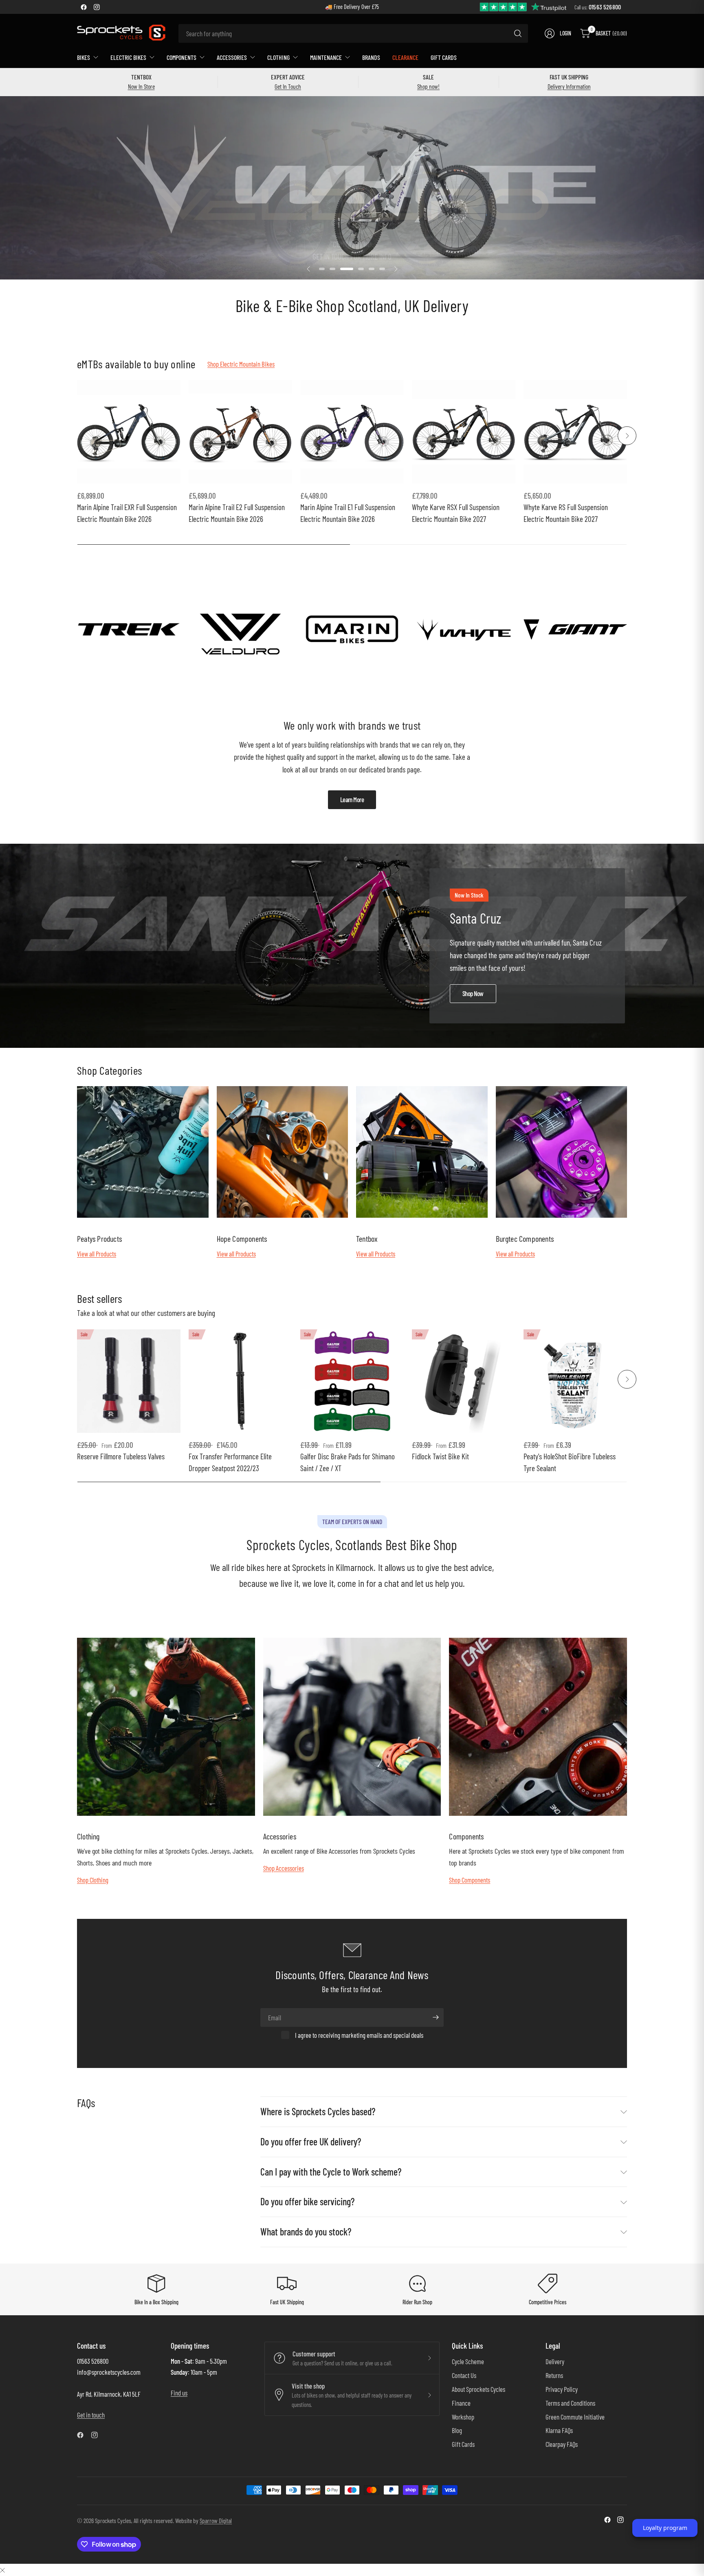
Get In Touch (288, 86)
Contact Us (464, 2375)
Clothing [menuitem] (278, 57)
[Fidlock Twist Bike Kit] (464, 1381)
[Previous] (77, 436)
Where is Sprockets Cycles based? (318, 2111)
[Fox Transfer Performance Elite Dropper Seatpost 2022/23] (240, 1381)
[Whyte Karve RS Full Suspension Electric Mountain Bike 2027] (575, 432)
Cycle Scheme (468, 2361)
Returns (554, 2375)
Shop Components (470, 1880)
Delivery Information (569, 86)
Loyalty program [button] (665, 2528)
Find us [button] (179, 2393)
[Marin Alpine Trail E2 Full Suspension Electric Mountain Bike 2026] (240, 432)
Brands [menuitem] (371, 57)
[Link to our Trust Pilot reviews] (524, 6)
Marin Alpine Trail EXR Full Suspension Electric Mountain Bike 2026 (127, 513)
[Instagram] (97, 7)
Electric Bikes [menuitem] (128, 57)
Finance (461, 2403)
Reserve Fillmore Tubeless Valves (121, 1456)
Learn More (352, 799)
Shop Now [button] (473, 993)
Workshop (463, 2417)
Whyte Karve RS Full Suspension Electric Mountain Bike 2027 (566, 513)
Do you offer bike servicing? (307, 2201)
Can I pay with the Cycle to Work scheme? (331, 2172)
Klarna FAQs (559, 2430)
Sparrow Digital (216, 2520)
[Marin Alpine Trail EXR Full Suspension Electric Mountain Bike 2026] (129, 432)
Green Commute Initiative (575, 2417)
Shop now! (428, 86)
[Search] (518, 33)
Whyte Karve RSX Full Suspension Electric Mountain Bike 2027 (456, 513)
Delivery (555, 2361)
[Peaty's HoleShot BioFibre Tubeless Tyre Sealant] (575, 1381)
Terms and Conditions (570, 2403)
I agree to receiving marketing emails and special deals (359, 2035)
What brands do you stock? (306, 2232)
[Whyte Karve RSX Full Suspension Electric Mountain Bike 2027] (464, 432)
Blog (457, 2430)
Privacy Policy (562, 2389)
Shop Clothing (93, 1880)
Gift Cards (463, 2444)
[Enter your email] (436, 2017)
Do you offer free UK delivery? (311, 2142)
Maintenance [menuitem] (326, 57)
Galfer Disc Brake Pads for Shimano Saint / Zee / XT (348, 1462)
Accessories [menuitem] (232, 57)
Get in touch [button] (91, 2415)
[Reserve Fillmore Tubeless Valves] (129, 1381)
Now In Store (141, 86)
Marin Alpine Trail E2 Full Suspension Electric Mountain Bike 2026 (237, 513)
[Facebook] (84, 7)
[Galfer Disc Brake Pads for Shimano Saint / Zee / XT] (352, 1381)
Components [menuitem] (181, 57)
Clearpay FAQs (562, 2444)
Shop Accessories (284, 1868)
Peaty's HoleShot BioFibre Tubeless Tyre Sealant (570, 1462)
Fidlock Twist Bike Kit (440, 1456)
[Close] (2, 2570)
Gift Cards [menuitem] (444, 57)
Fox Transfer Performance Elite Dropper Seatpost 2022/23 (230, 1462)
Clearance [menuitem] (405, 57)
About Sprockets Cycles (478, 2389)
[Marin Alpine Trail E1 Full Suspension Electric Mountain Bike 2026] (352, 432)
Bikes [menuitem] (84, 57)
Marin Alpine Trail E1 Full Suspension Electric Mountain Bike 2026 (348, 513)
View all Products (97, 1254)
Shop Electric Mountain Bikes (241, 364)
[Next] (627, 436)
